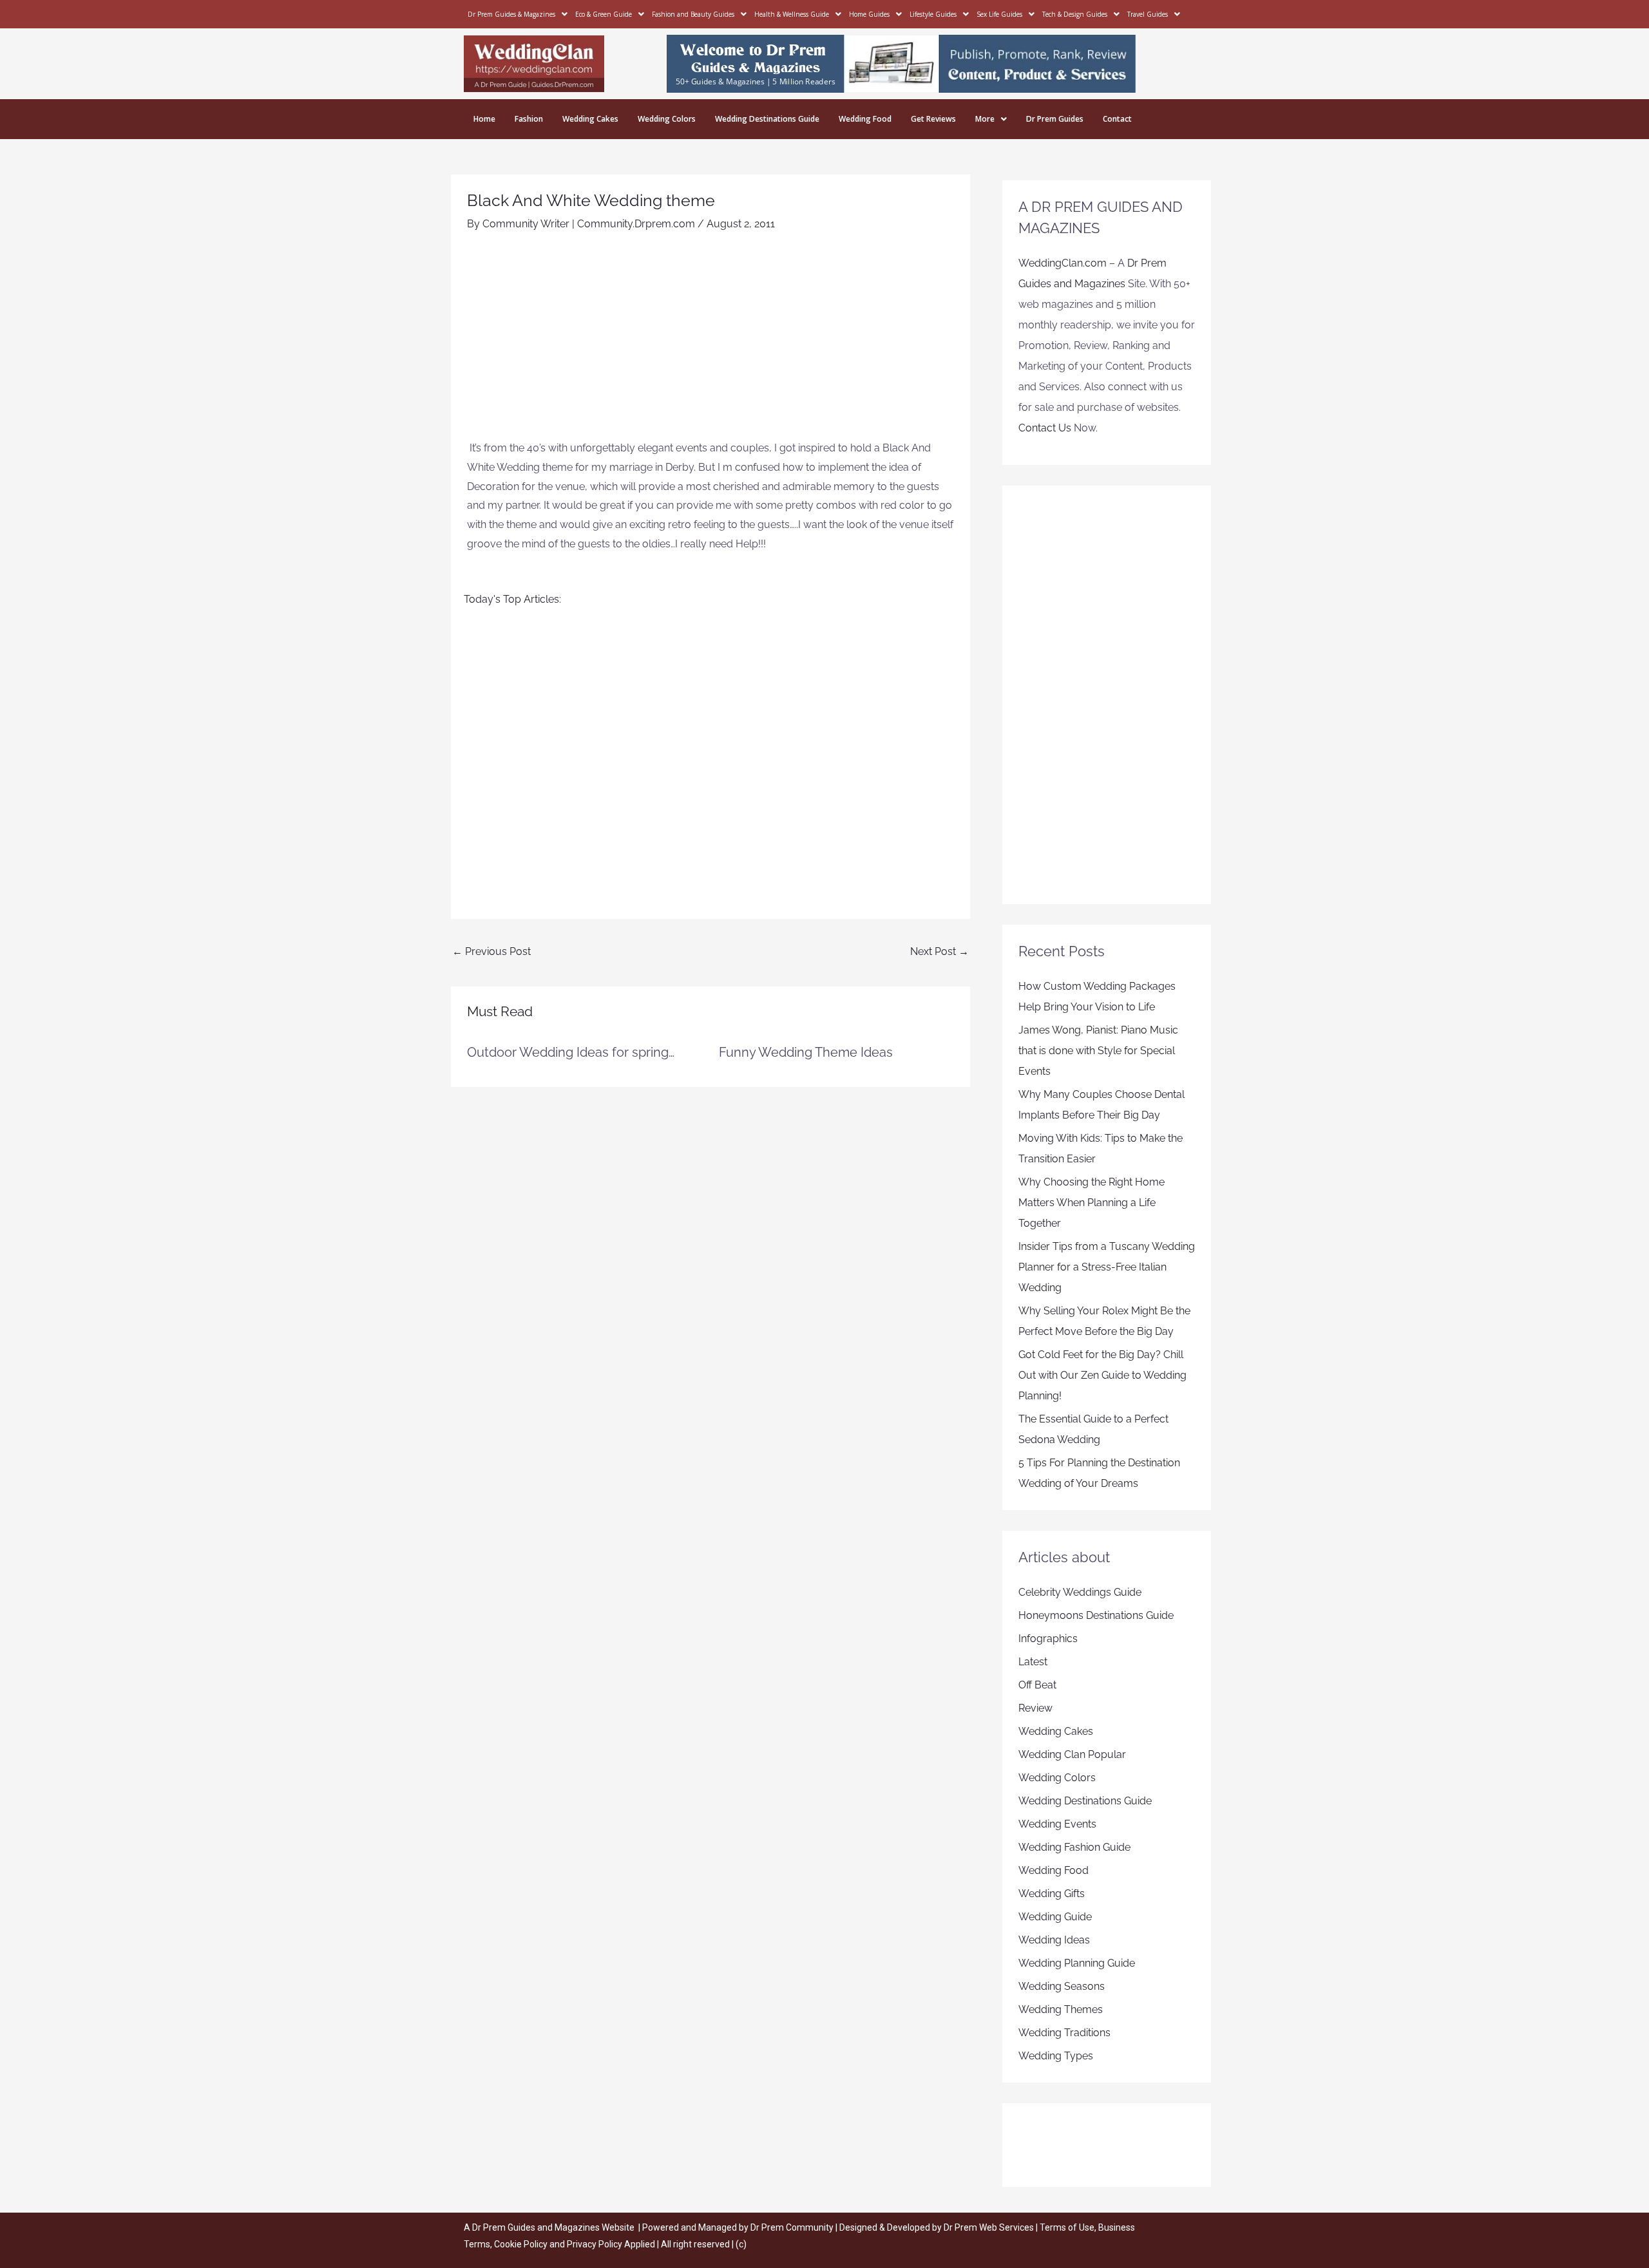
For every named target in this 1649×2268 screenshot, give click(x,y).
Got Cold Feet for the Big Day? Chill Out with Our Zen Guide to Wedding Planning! (1102, 1375)
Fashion (529, 119)
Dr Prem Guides (1055, 119)
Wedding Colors (667, 119)
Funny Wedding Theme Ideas (806, 1052)
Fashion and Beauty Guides (693, 14)
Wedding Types (1056, 2056)
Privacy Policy (595, 2244)
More (985, 119)
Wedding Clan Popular (1072, 1754)
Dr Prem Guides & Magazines (511, 14)
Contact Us (1045, 428)
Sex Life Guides (999, 14)
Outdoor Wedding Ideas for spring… (571, 1052)
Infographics (1048, 1639)
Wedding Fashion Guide (1074, 1847)
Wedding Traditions (1064, 2033)
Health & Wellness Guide (792, 14)
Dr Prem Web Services (989, 2227)
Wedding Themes (1061, 2009)
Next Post (939, 951)
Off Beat (1037, 1685)
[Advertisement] (710, 342)
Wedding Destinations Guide (767, 119)
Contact (1117, 119)
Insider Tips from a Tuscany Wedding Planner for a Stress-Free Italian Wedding (1107, 1267)
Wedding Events (1057, 1824)
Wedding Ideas (1054, 1940)
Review (1035, 1708)
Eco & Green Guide (604, 14)
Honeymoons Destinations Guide (1096, 1615)
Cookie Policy (522, 2244)
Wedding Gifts (1052, 1894)
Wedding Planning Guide (1077, 1963)
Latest (1033, 1662)
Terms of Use (1067, 2227)
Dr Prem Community (792, 2227)
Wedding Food (865, 119)
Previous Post (491, 951)
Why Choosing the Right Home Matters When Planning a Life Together (1091, 1203)
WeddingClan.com (1063, 263)
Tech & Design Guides (1075, 14)
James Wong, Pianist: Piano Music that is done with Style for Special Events (1098, 1051)
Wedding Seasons (1062, 1986)
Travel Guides (1148, 14)
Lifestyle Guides (933, 14)
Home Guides (869, 14)
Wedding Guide (1055, 1917)
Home (484, 119)
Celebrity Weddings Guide (1080, 1592)
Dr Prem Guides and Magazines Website (553, 2227)
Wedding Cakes (590, 119)
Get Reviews (933, 119)
